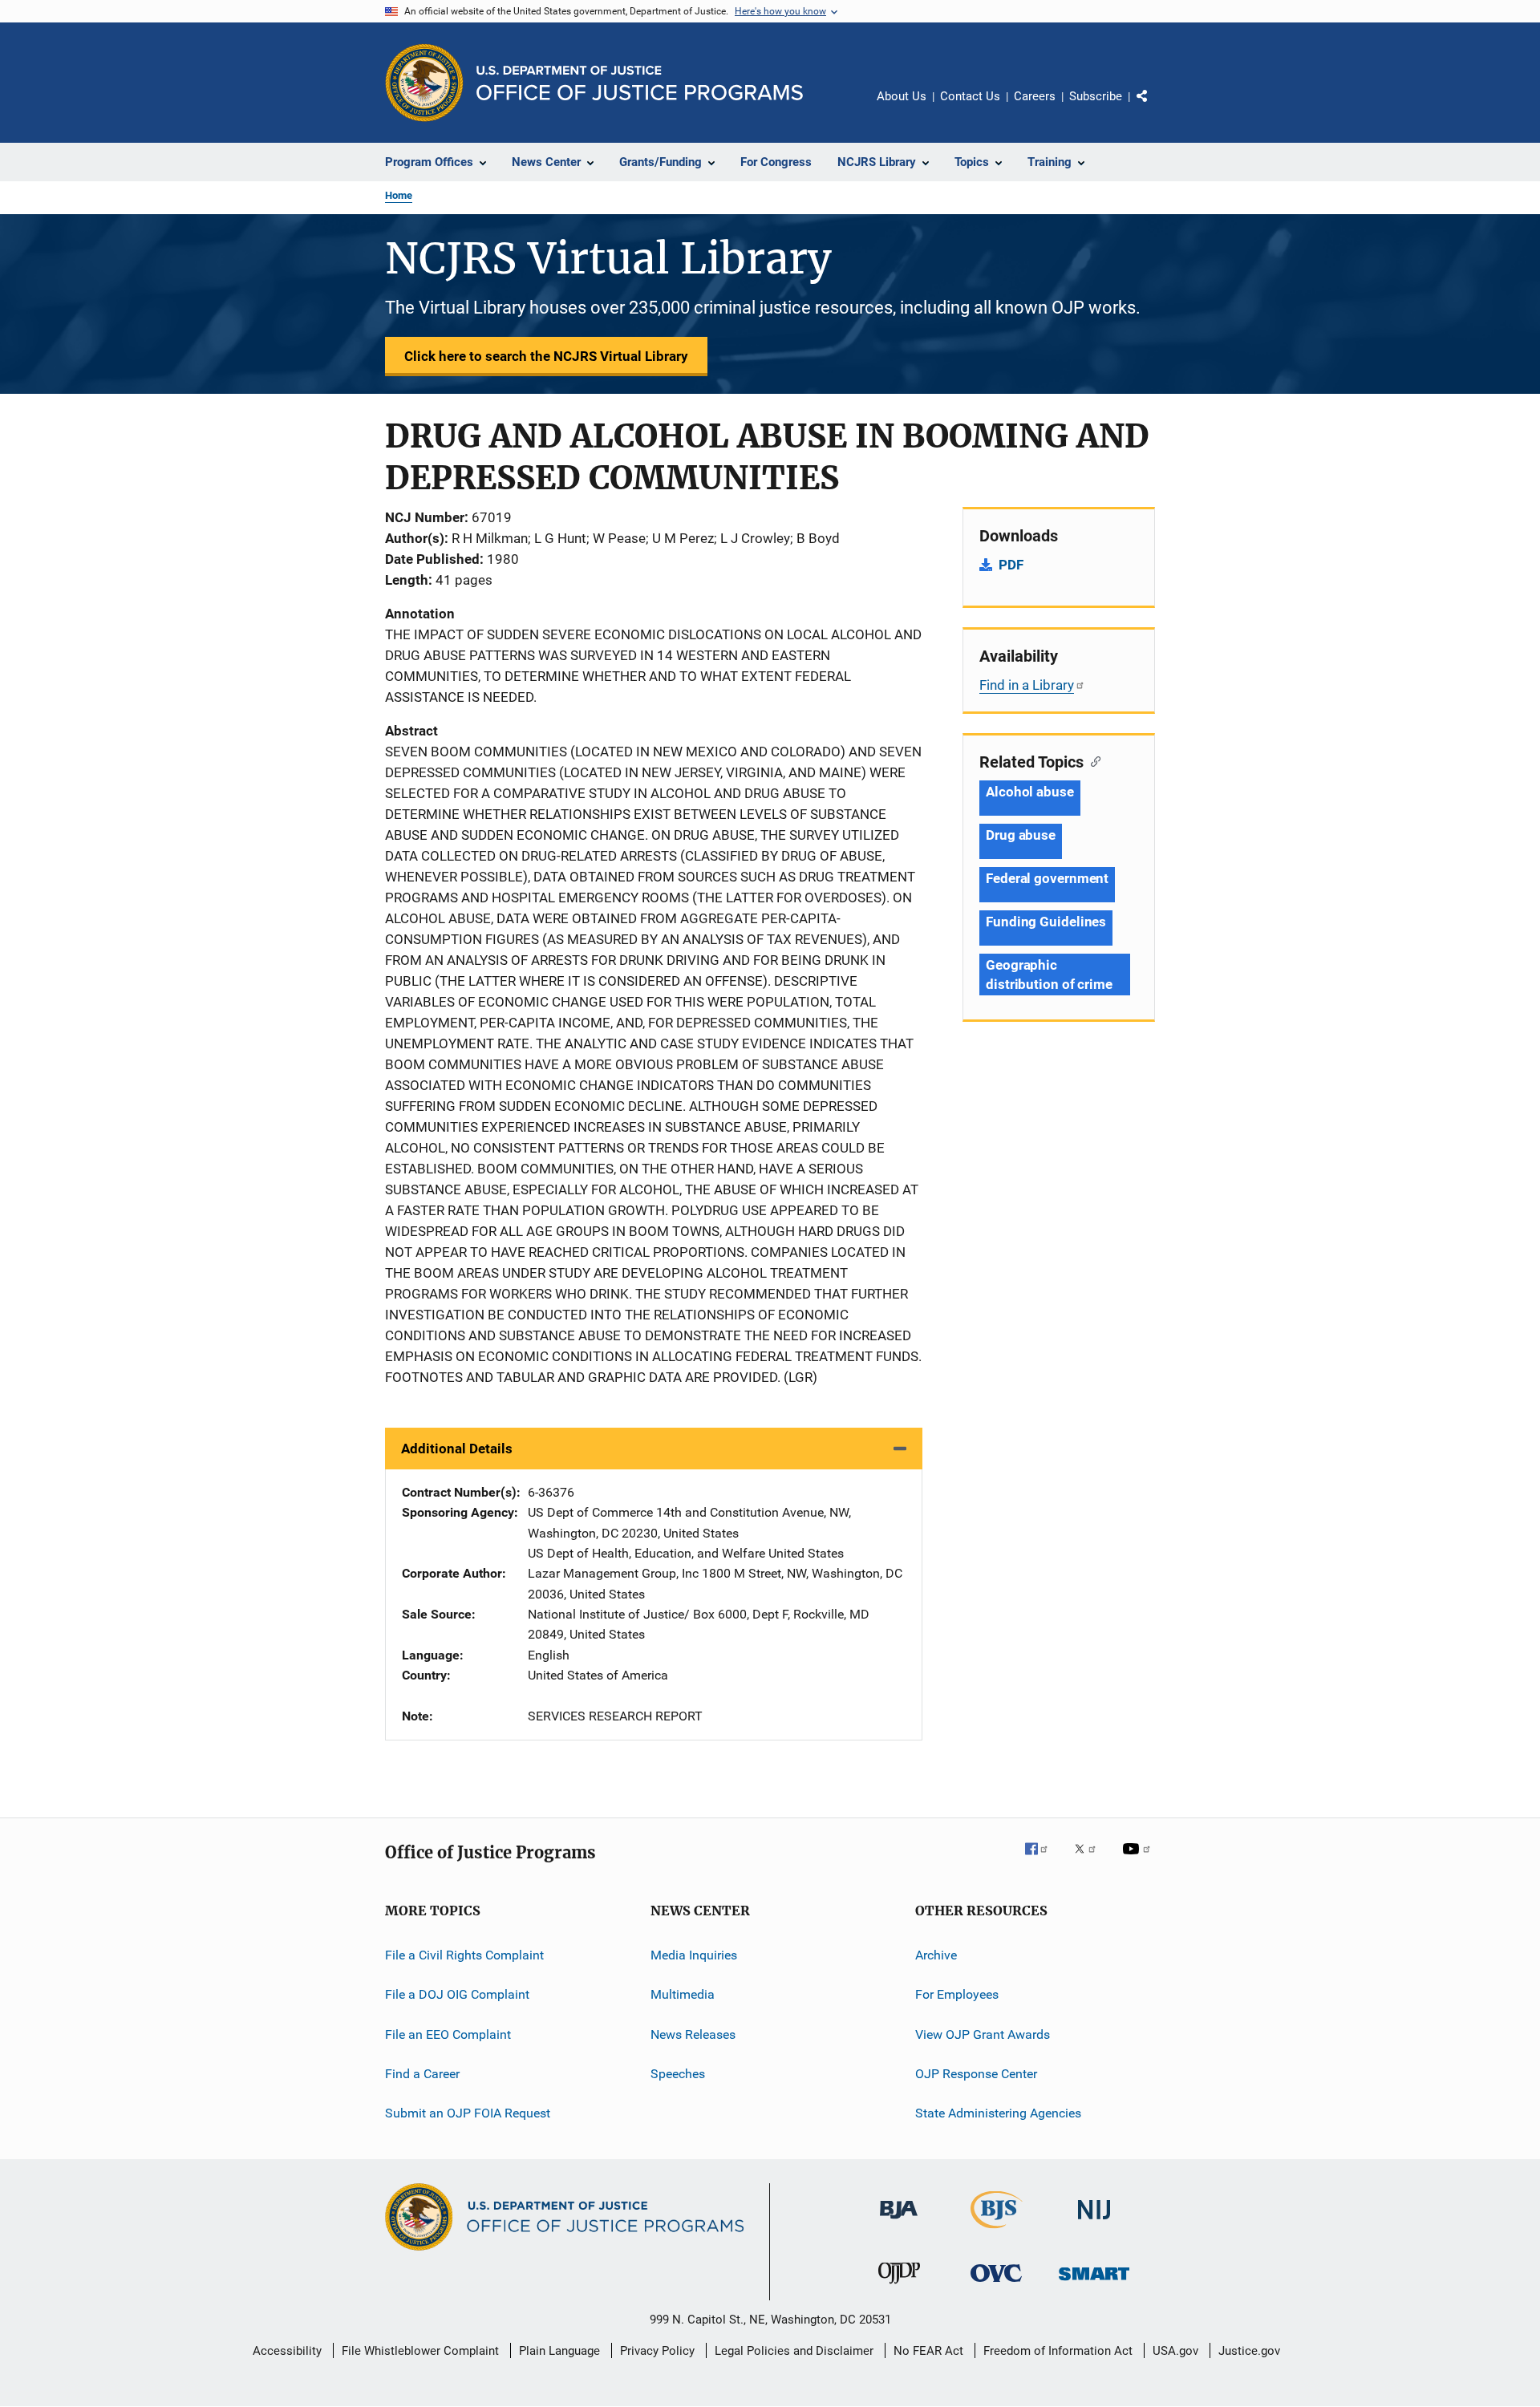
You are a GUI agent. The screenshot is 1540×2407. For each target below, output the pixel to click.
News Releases (693, 2034)
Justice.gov (1249, 2351)
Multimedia (683, 1994)
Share (1155, 107)
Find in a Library (1027, 685)
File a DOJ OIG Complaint (457, 1994)
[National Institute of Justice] (1094, 2222)
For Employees (957, 1994)
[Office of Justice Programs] (424, 83)
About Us (902, 96)
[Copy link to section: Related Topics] (1092, 760)
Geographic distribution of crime (1049, 975)
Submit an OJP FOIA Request (468, 2113)
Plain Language (559, 2351)
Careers (1035, 96)
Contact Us (970, 96)
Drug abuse (1021, 835)
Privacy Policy (657, 2351)
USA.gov (1175, 2351)
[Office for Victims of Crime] (996, 2285)
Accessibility (287, 2351)
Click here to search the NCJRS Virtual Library (546, 356)
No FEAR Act (928, 2351)
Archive (936, 1955)
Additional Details (457, 1449)
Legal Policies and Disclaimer (794, 2351)
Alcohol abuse (1030, 792)
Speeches (678, 2074)
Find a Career (422, 2074)
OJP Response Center (976, 2074)
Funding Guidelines (1046, 922)
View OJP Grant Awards (983, 2034)
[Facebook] (1043, 1860)
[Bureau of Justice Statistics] (997, 2231)
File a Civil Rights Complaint (464, 1955)
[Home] (640, 83)
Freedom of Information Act (1058, 2351)
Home (399, 195)
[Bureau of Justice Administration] (899, 2222)
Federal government (1047, 878)
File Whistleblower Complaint (420, 2351)
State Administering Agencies (998, 2113)
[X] (1091, 1860)
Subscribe (1096, 96)
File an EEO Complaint (448, 2034)
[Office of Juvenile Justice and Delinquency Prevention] (899, 2287)
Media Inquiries (694, 1955)
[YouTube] (1139, 1860)
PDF (1011, 565)
